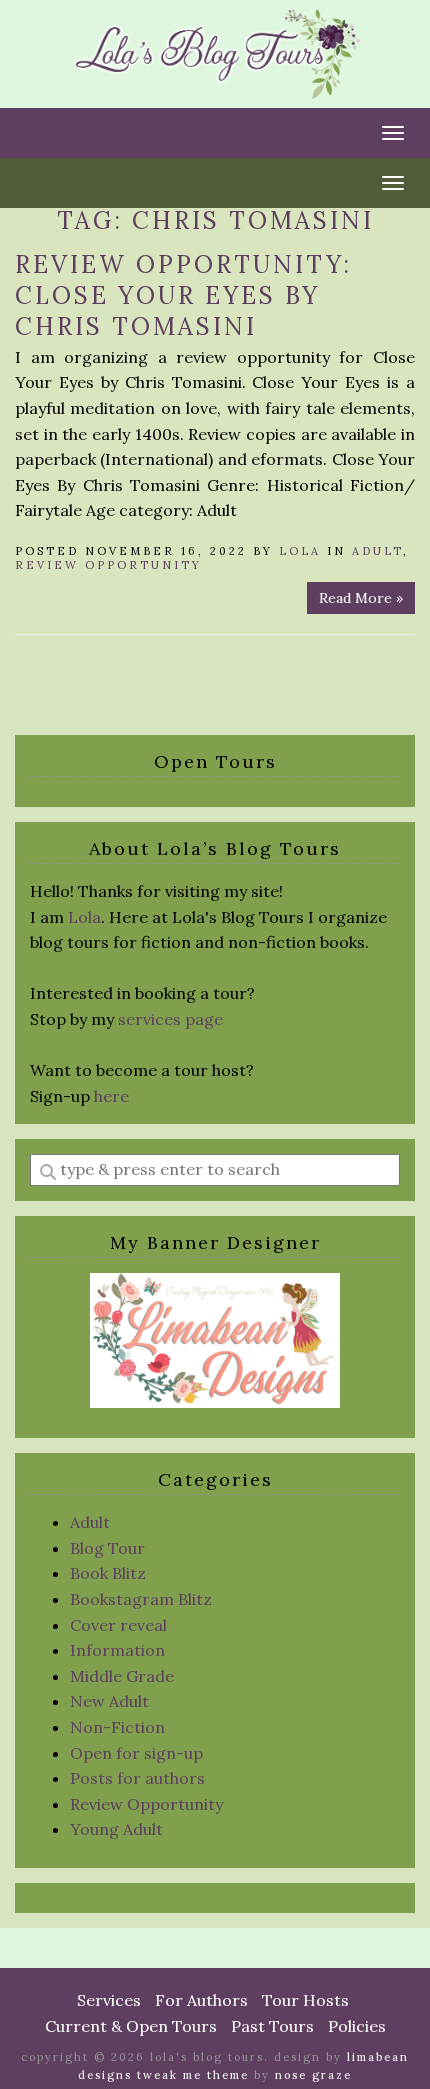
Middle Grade (122, 1676)
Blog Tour (107, 1548)
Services (109, 2000)
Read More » (361, 598)
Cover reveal (118, 1625)
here (111, 1096)
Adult (377, 551)
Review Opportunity (108, 565)
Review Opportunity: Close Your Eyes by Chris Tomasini (183, 295)
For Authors (201, 2000)
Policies (357, 2026)
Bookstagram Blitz (141, 1599)
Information (117, 1650)
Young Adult (116, 1829)
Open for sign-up (136, 1753)
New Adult (109, 1701)
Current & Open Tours (131, 2026)
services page (170, 1019)
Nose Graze (313, 2075)
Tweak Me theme (193, 2075)
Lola (300, 551)
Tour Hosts (305, 2000)
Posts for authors (137, 1778)
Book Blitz (108, 1573)
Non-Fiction (117, 1727)
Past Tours (272, 2026)
